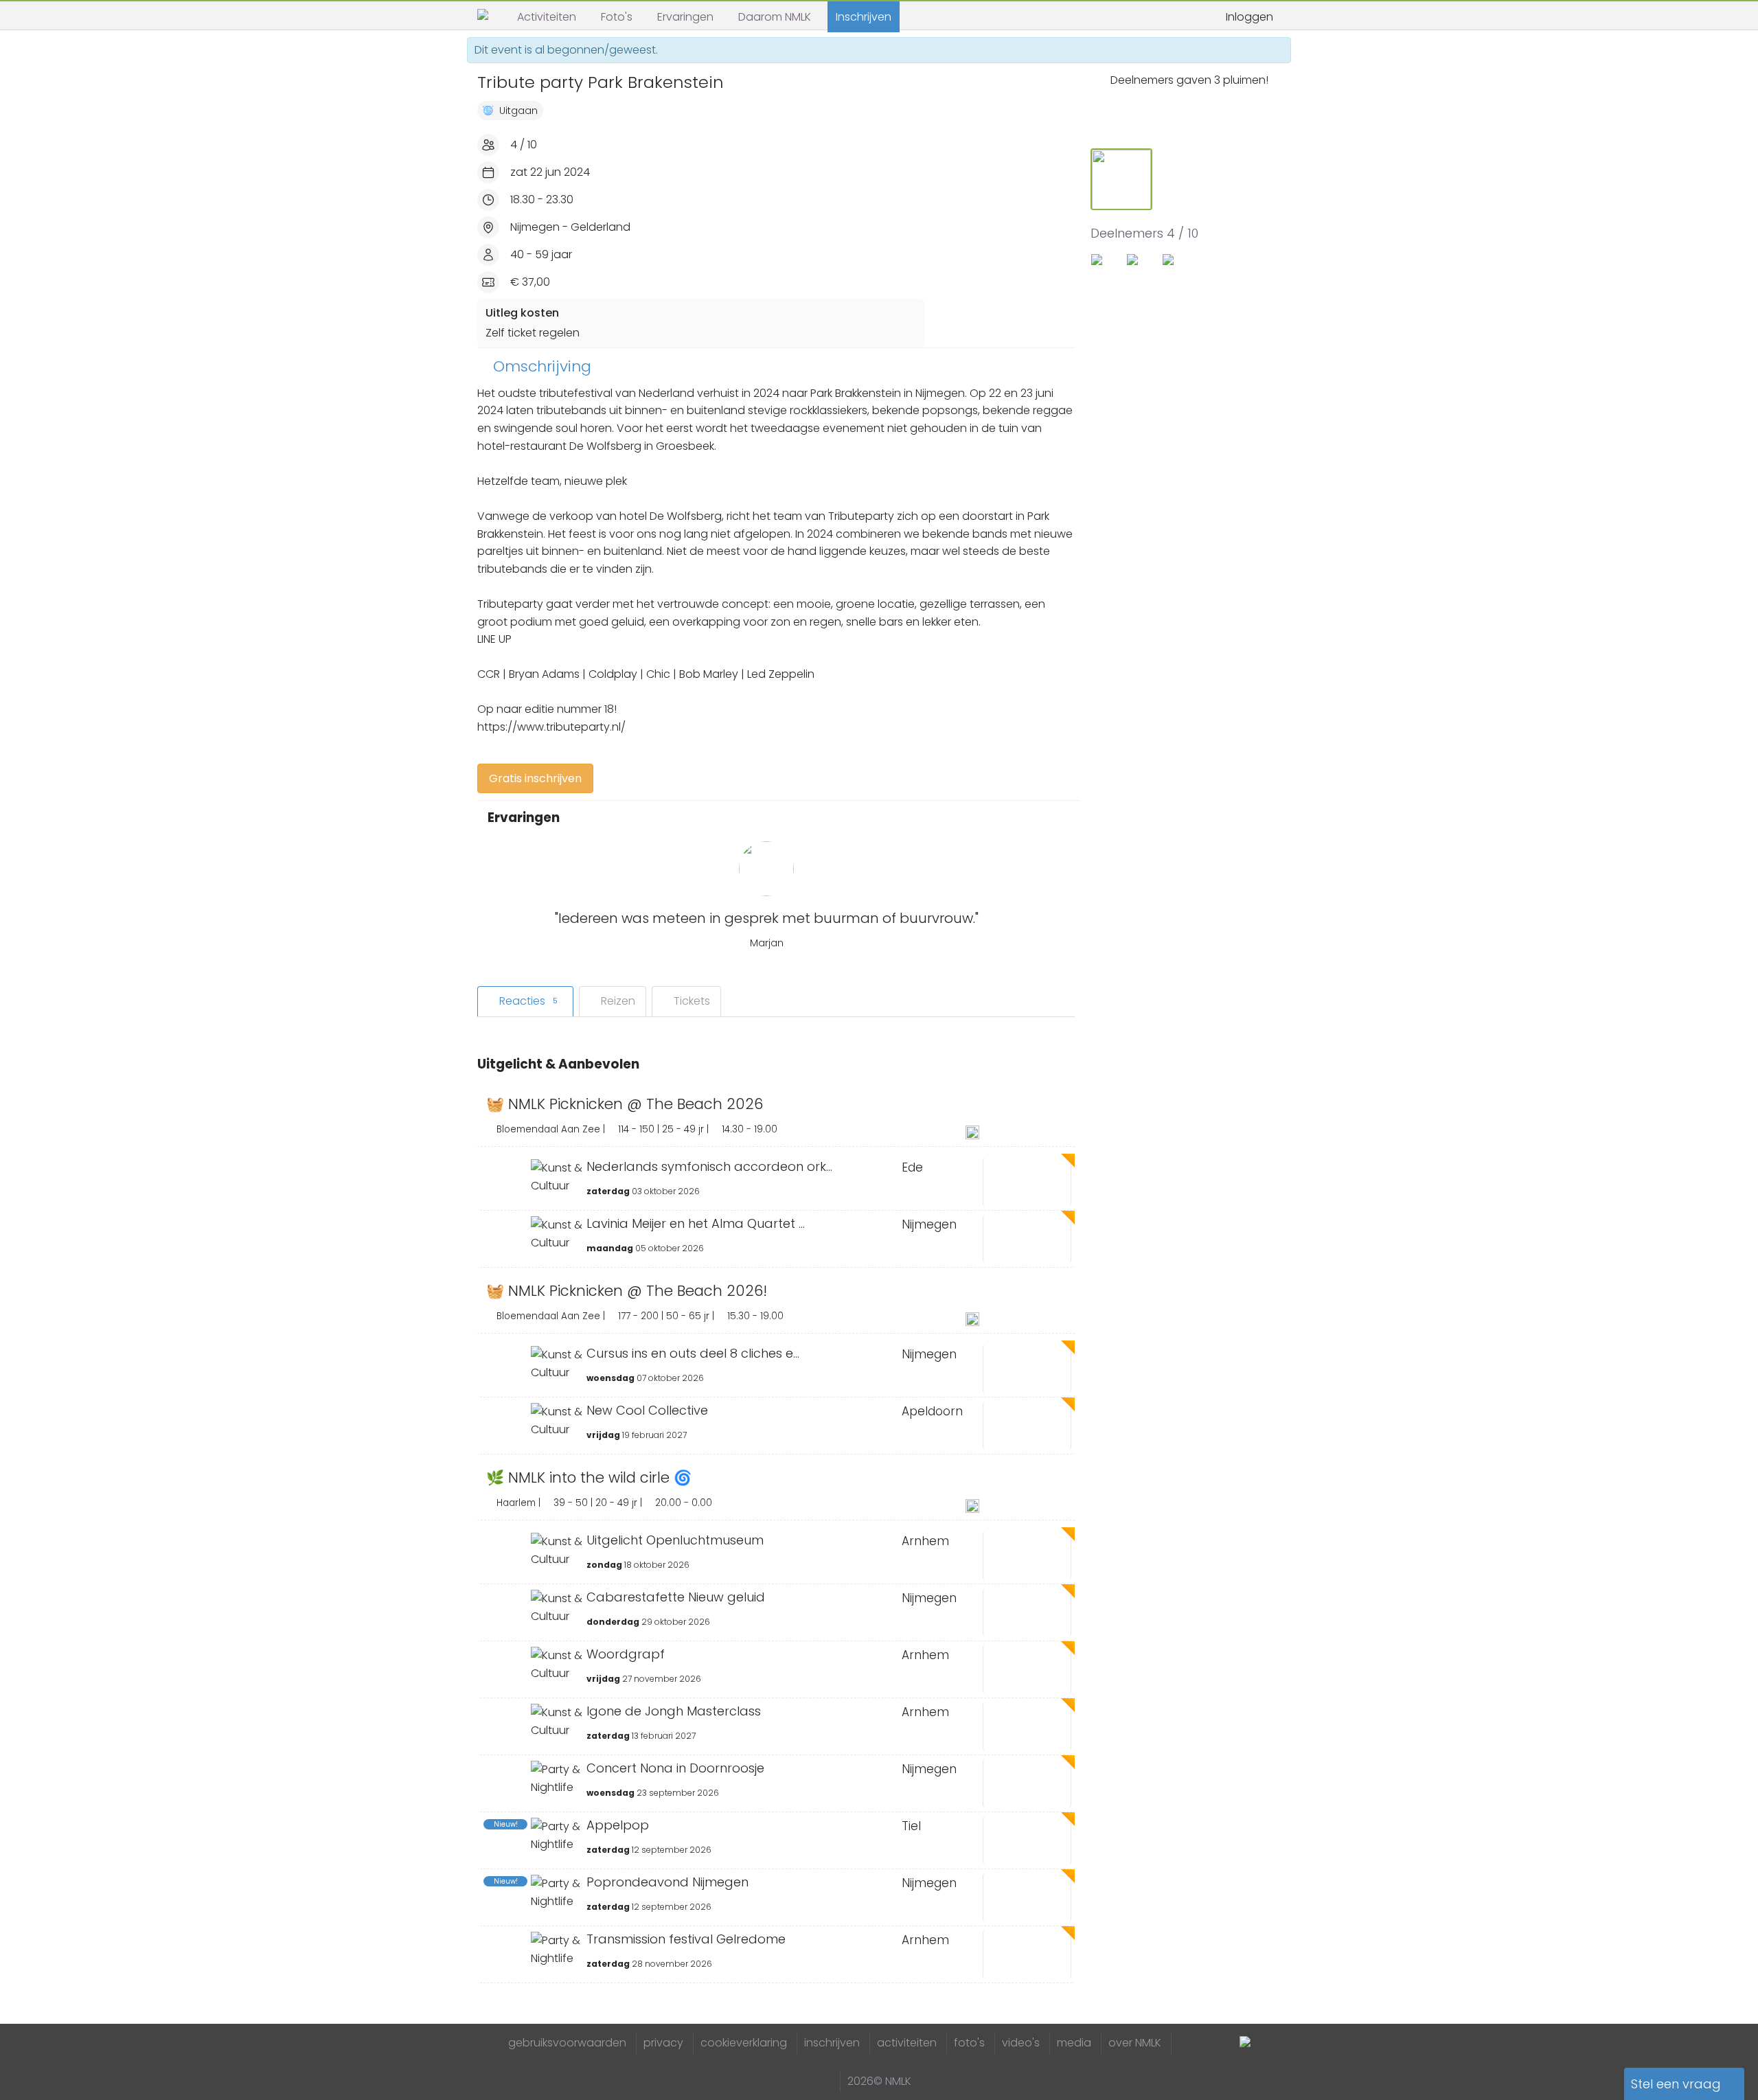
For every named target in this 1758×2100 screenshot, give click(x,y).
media (1074, 2043)
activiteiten (907, 2043)
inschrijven (832, 2043)
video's (1021, 2043)
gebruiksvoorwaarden (567, 2043)
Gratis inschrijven (535, 778)
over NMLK (1135, 2043)
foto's (969, 2043)
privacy (663, 2043)
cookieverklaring (744, 2043)
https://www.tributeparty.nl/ (551, 727)
